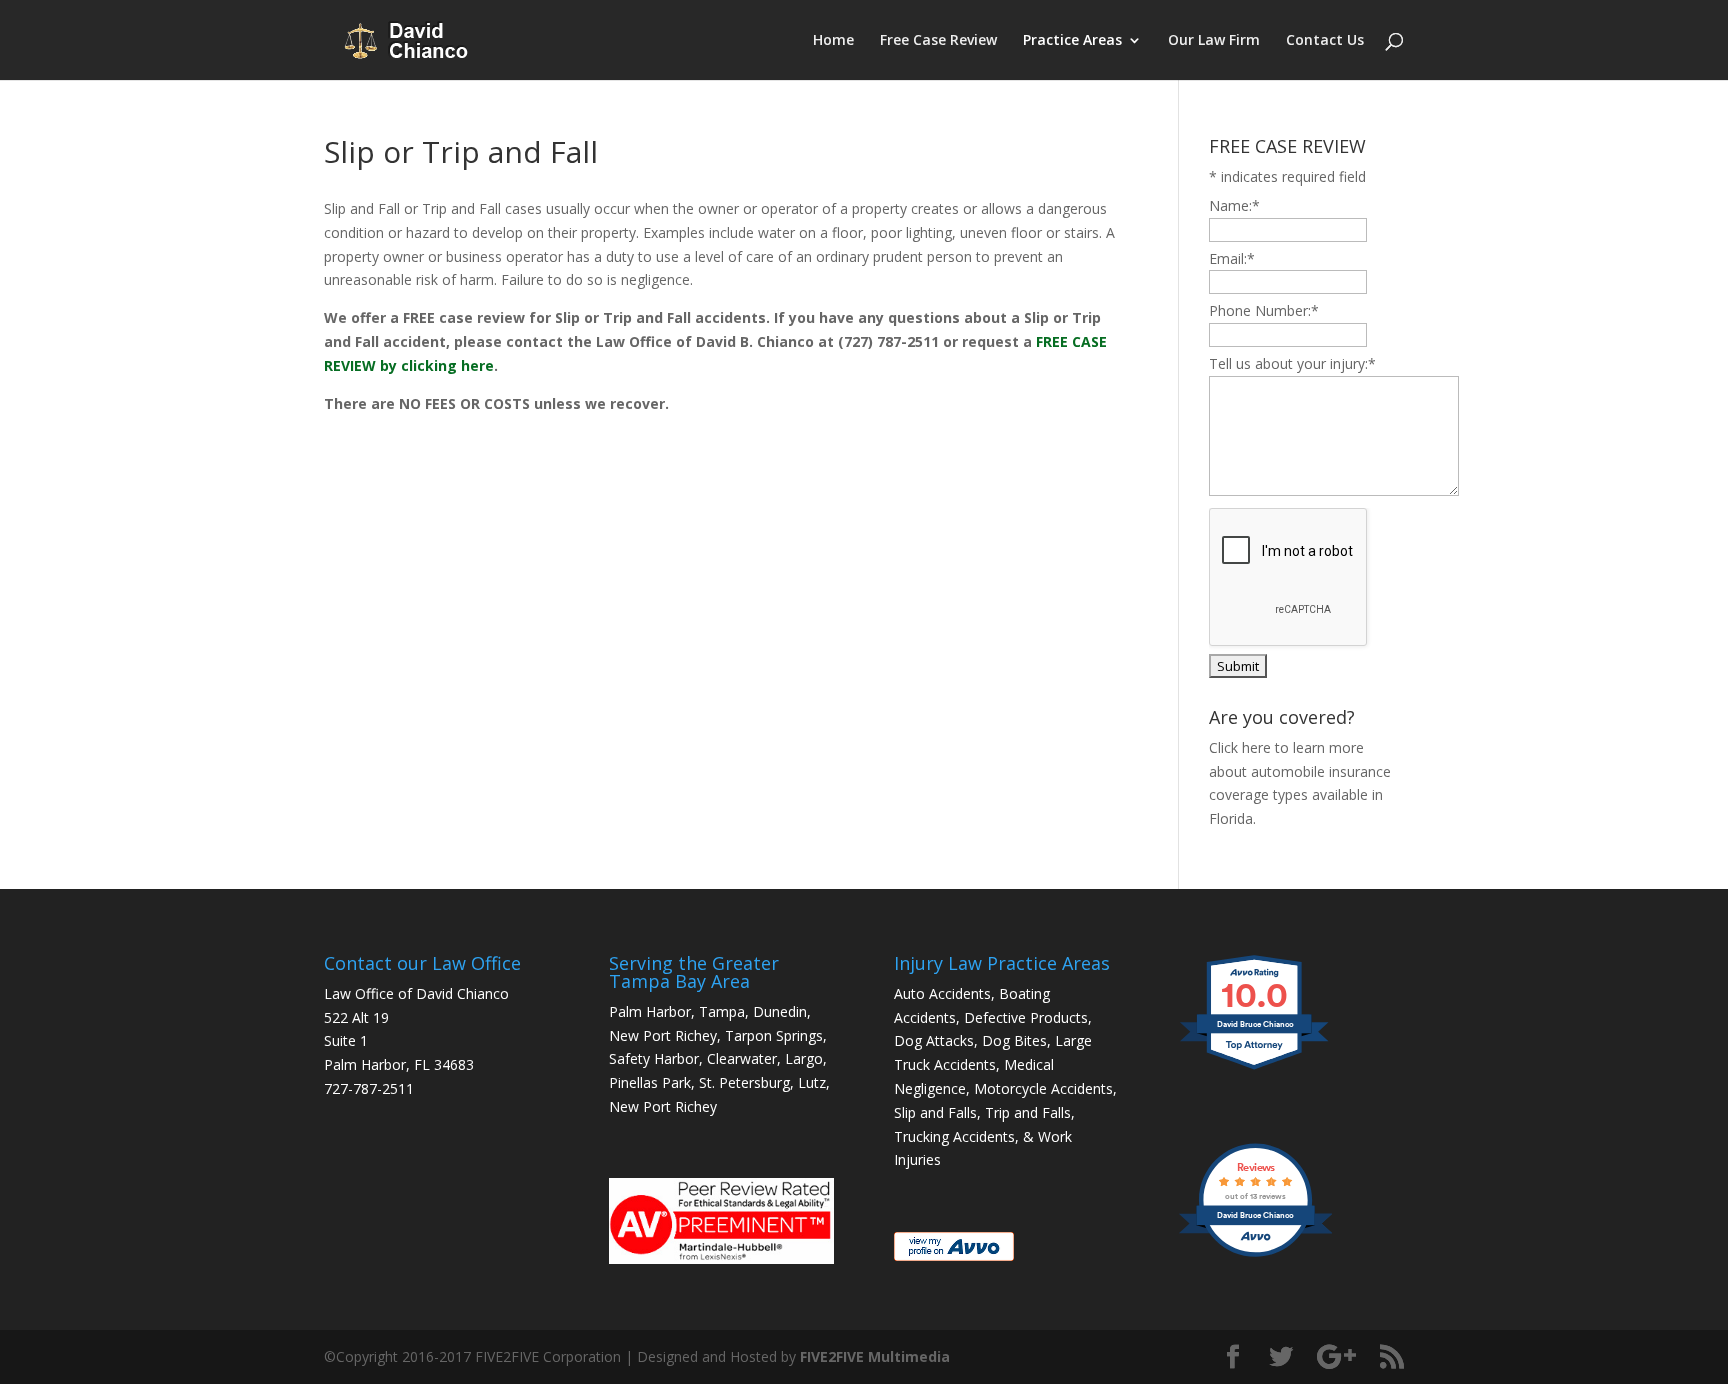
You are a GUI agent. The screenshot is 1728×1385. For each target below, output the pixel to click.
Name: (1234, 205)
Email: (1232, 258)
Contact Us (1325, 41)
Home (833, 41)
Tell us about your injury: (1292, 363)
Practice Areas (1072, 41)
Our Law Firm (1214, 41)
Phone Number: (1264, 310)
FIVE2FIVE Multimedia (875, 1356)
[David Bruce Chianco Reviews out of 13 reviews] (1255, 1254)
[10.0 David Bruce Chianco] (1255, 1068)
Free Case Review (938, 41)
